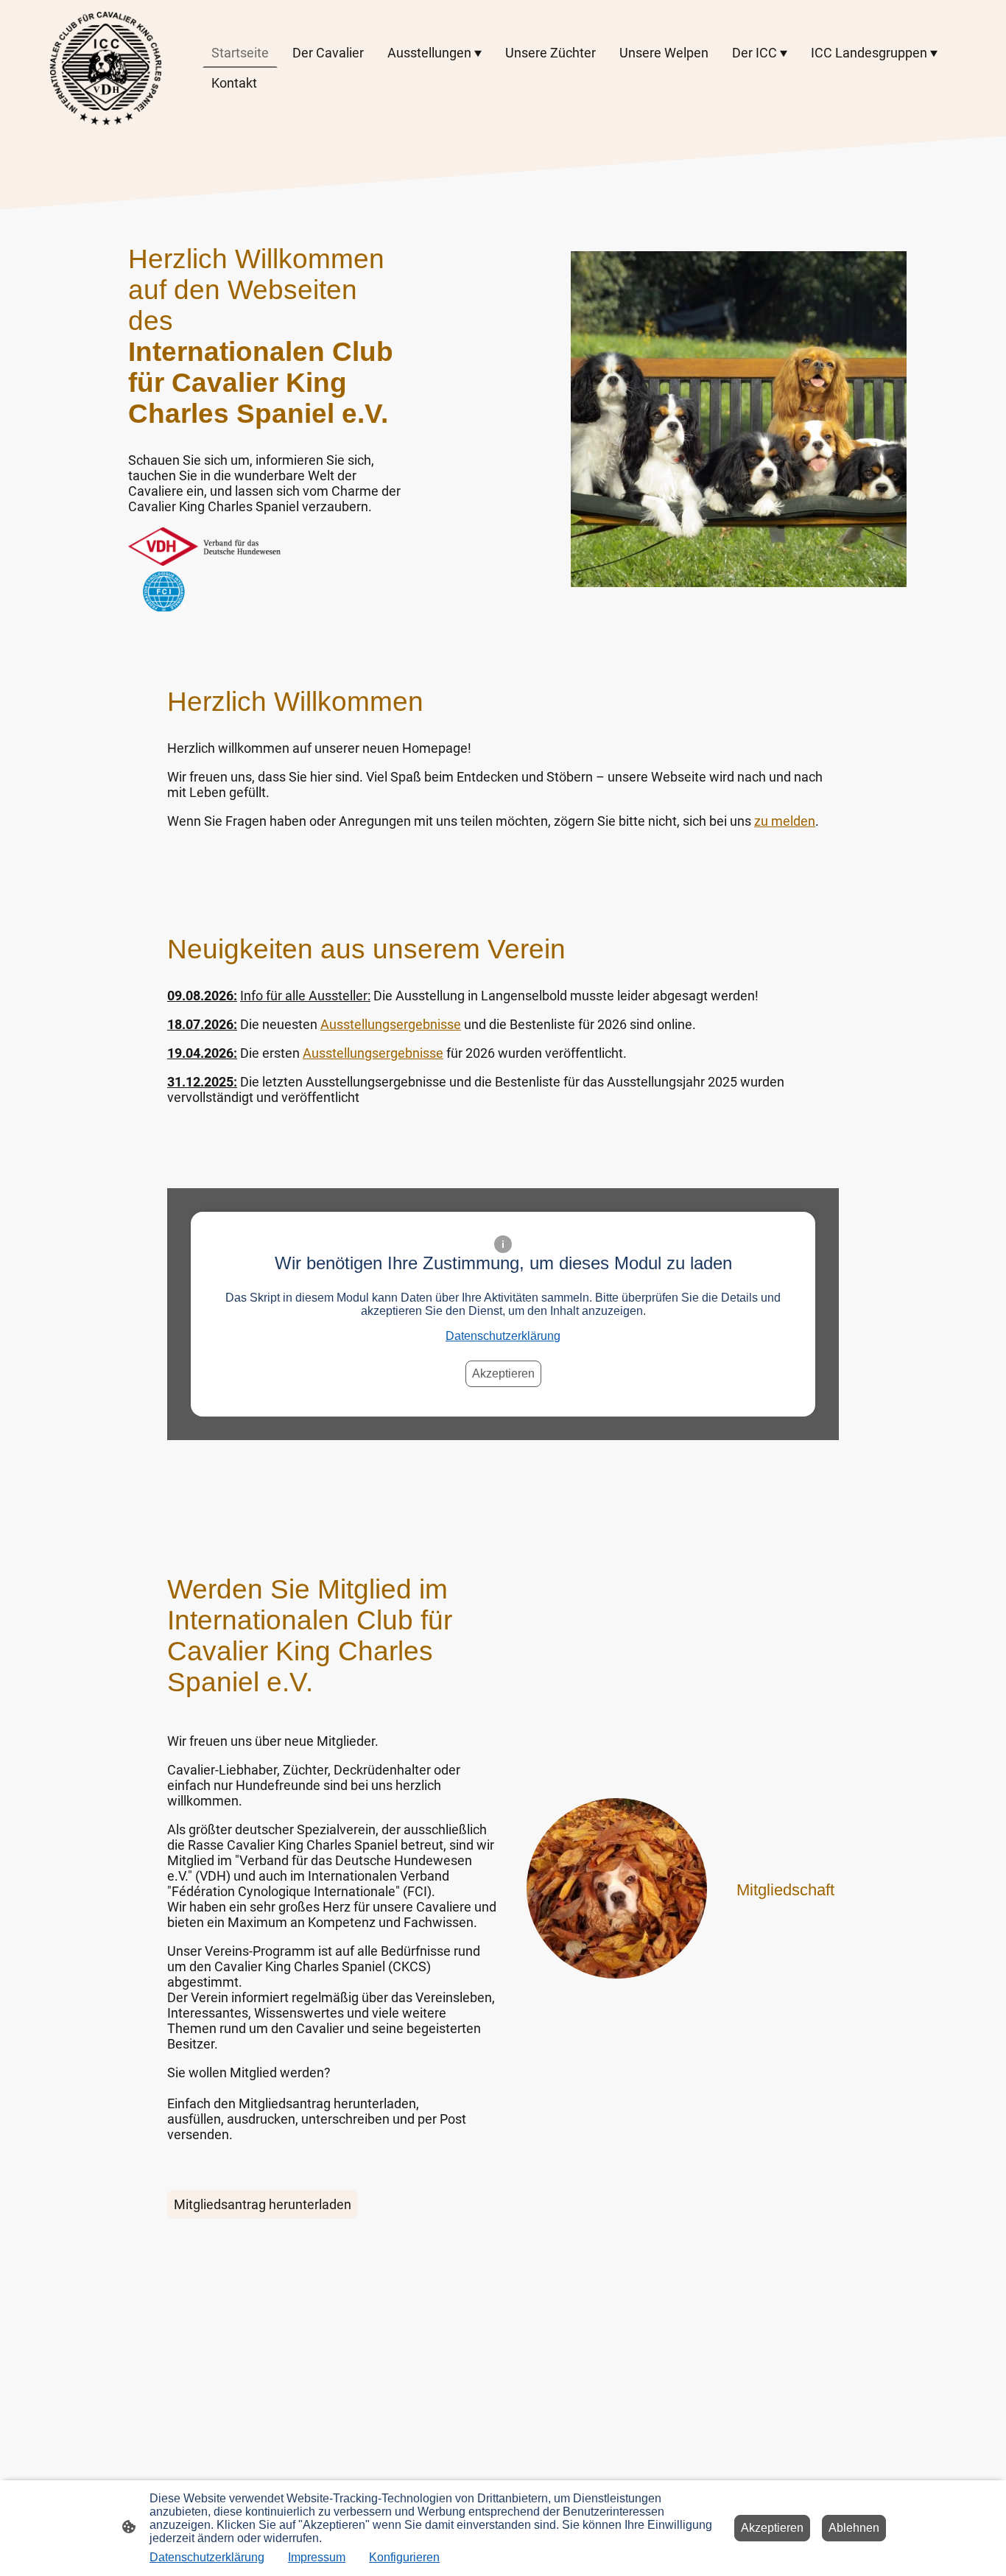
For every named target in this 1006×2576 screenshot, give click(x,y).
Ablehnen (854, 2528)
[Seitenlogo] (106, 68)
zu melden (785, 821)
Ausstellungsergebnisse (391, 1024)
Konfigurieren (404, 2557)
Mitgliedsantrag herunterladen (263, 2204)
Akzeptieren (503, 1373)
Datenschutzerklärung (503, 1336)
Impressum (317, 2557)
